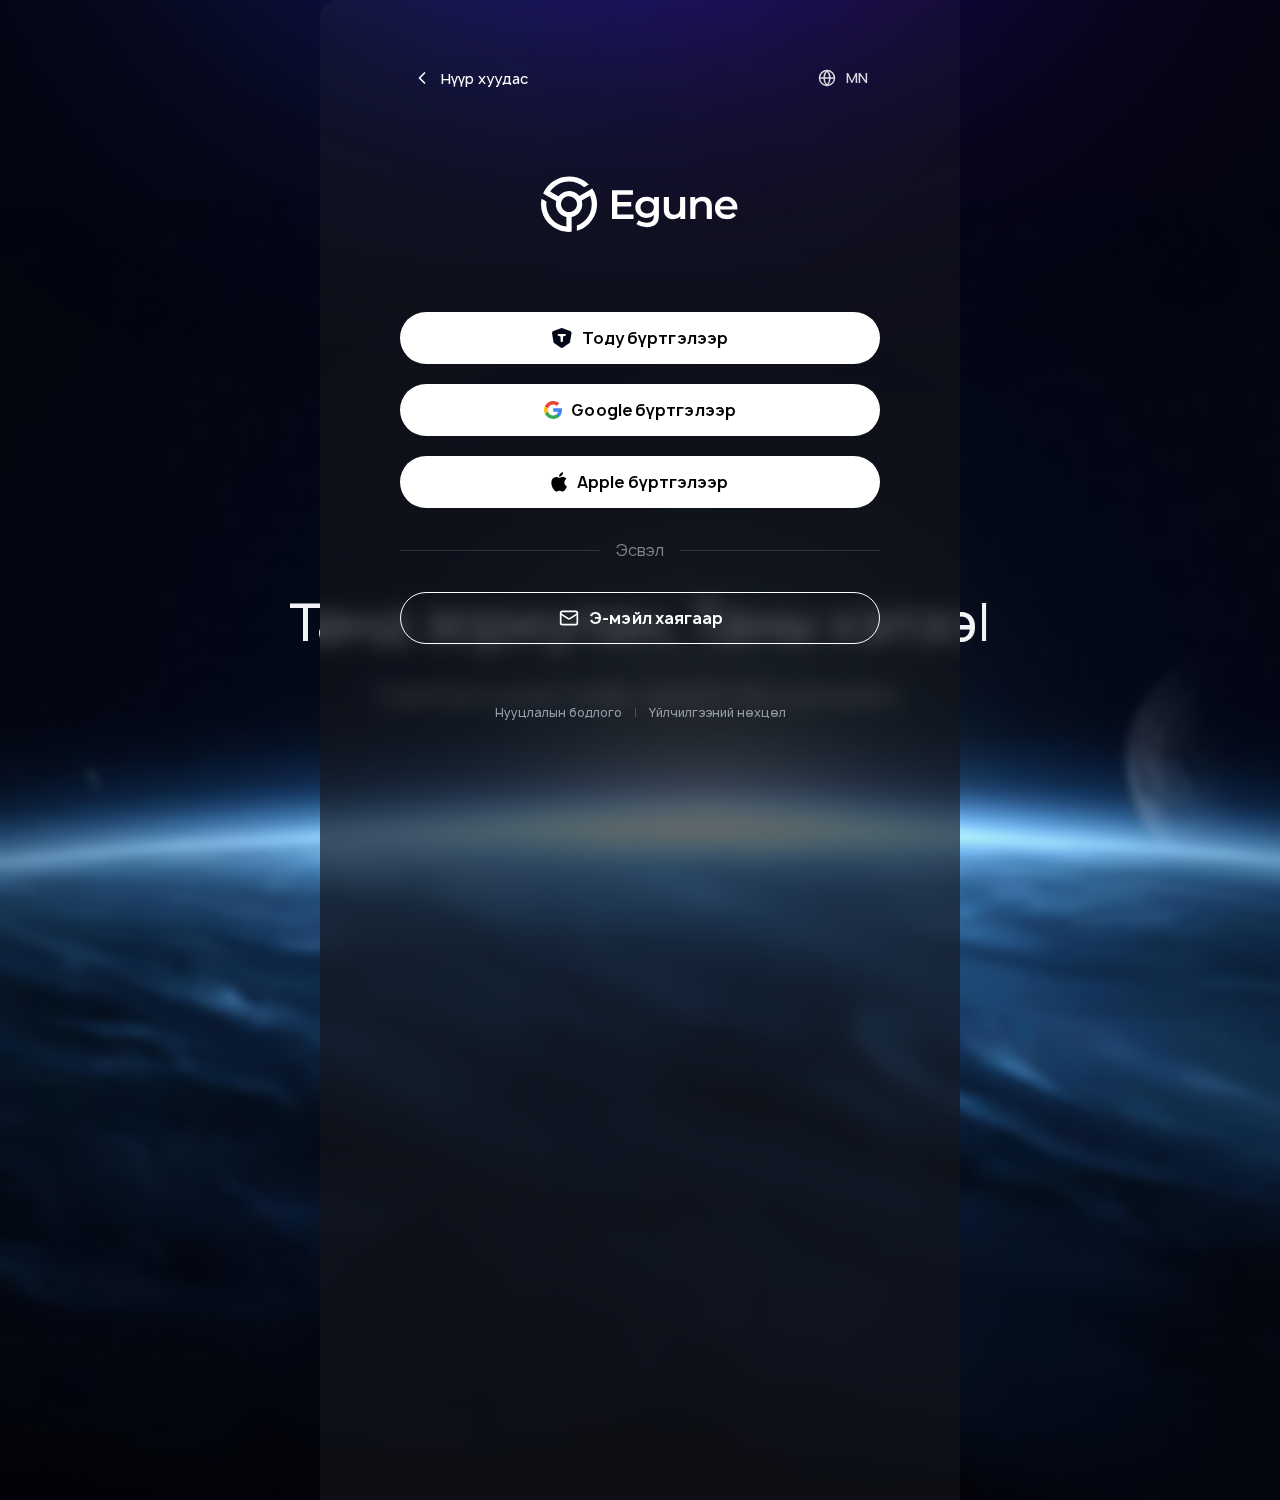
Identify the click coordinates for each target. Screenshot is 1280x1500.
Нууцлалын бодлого (558, 712)
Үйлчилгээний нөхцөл (717, 712)
